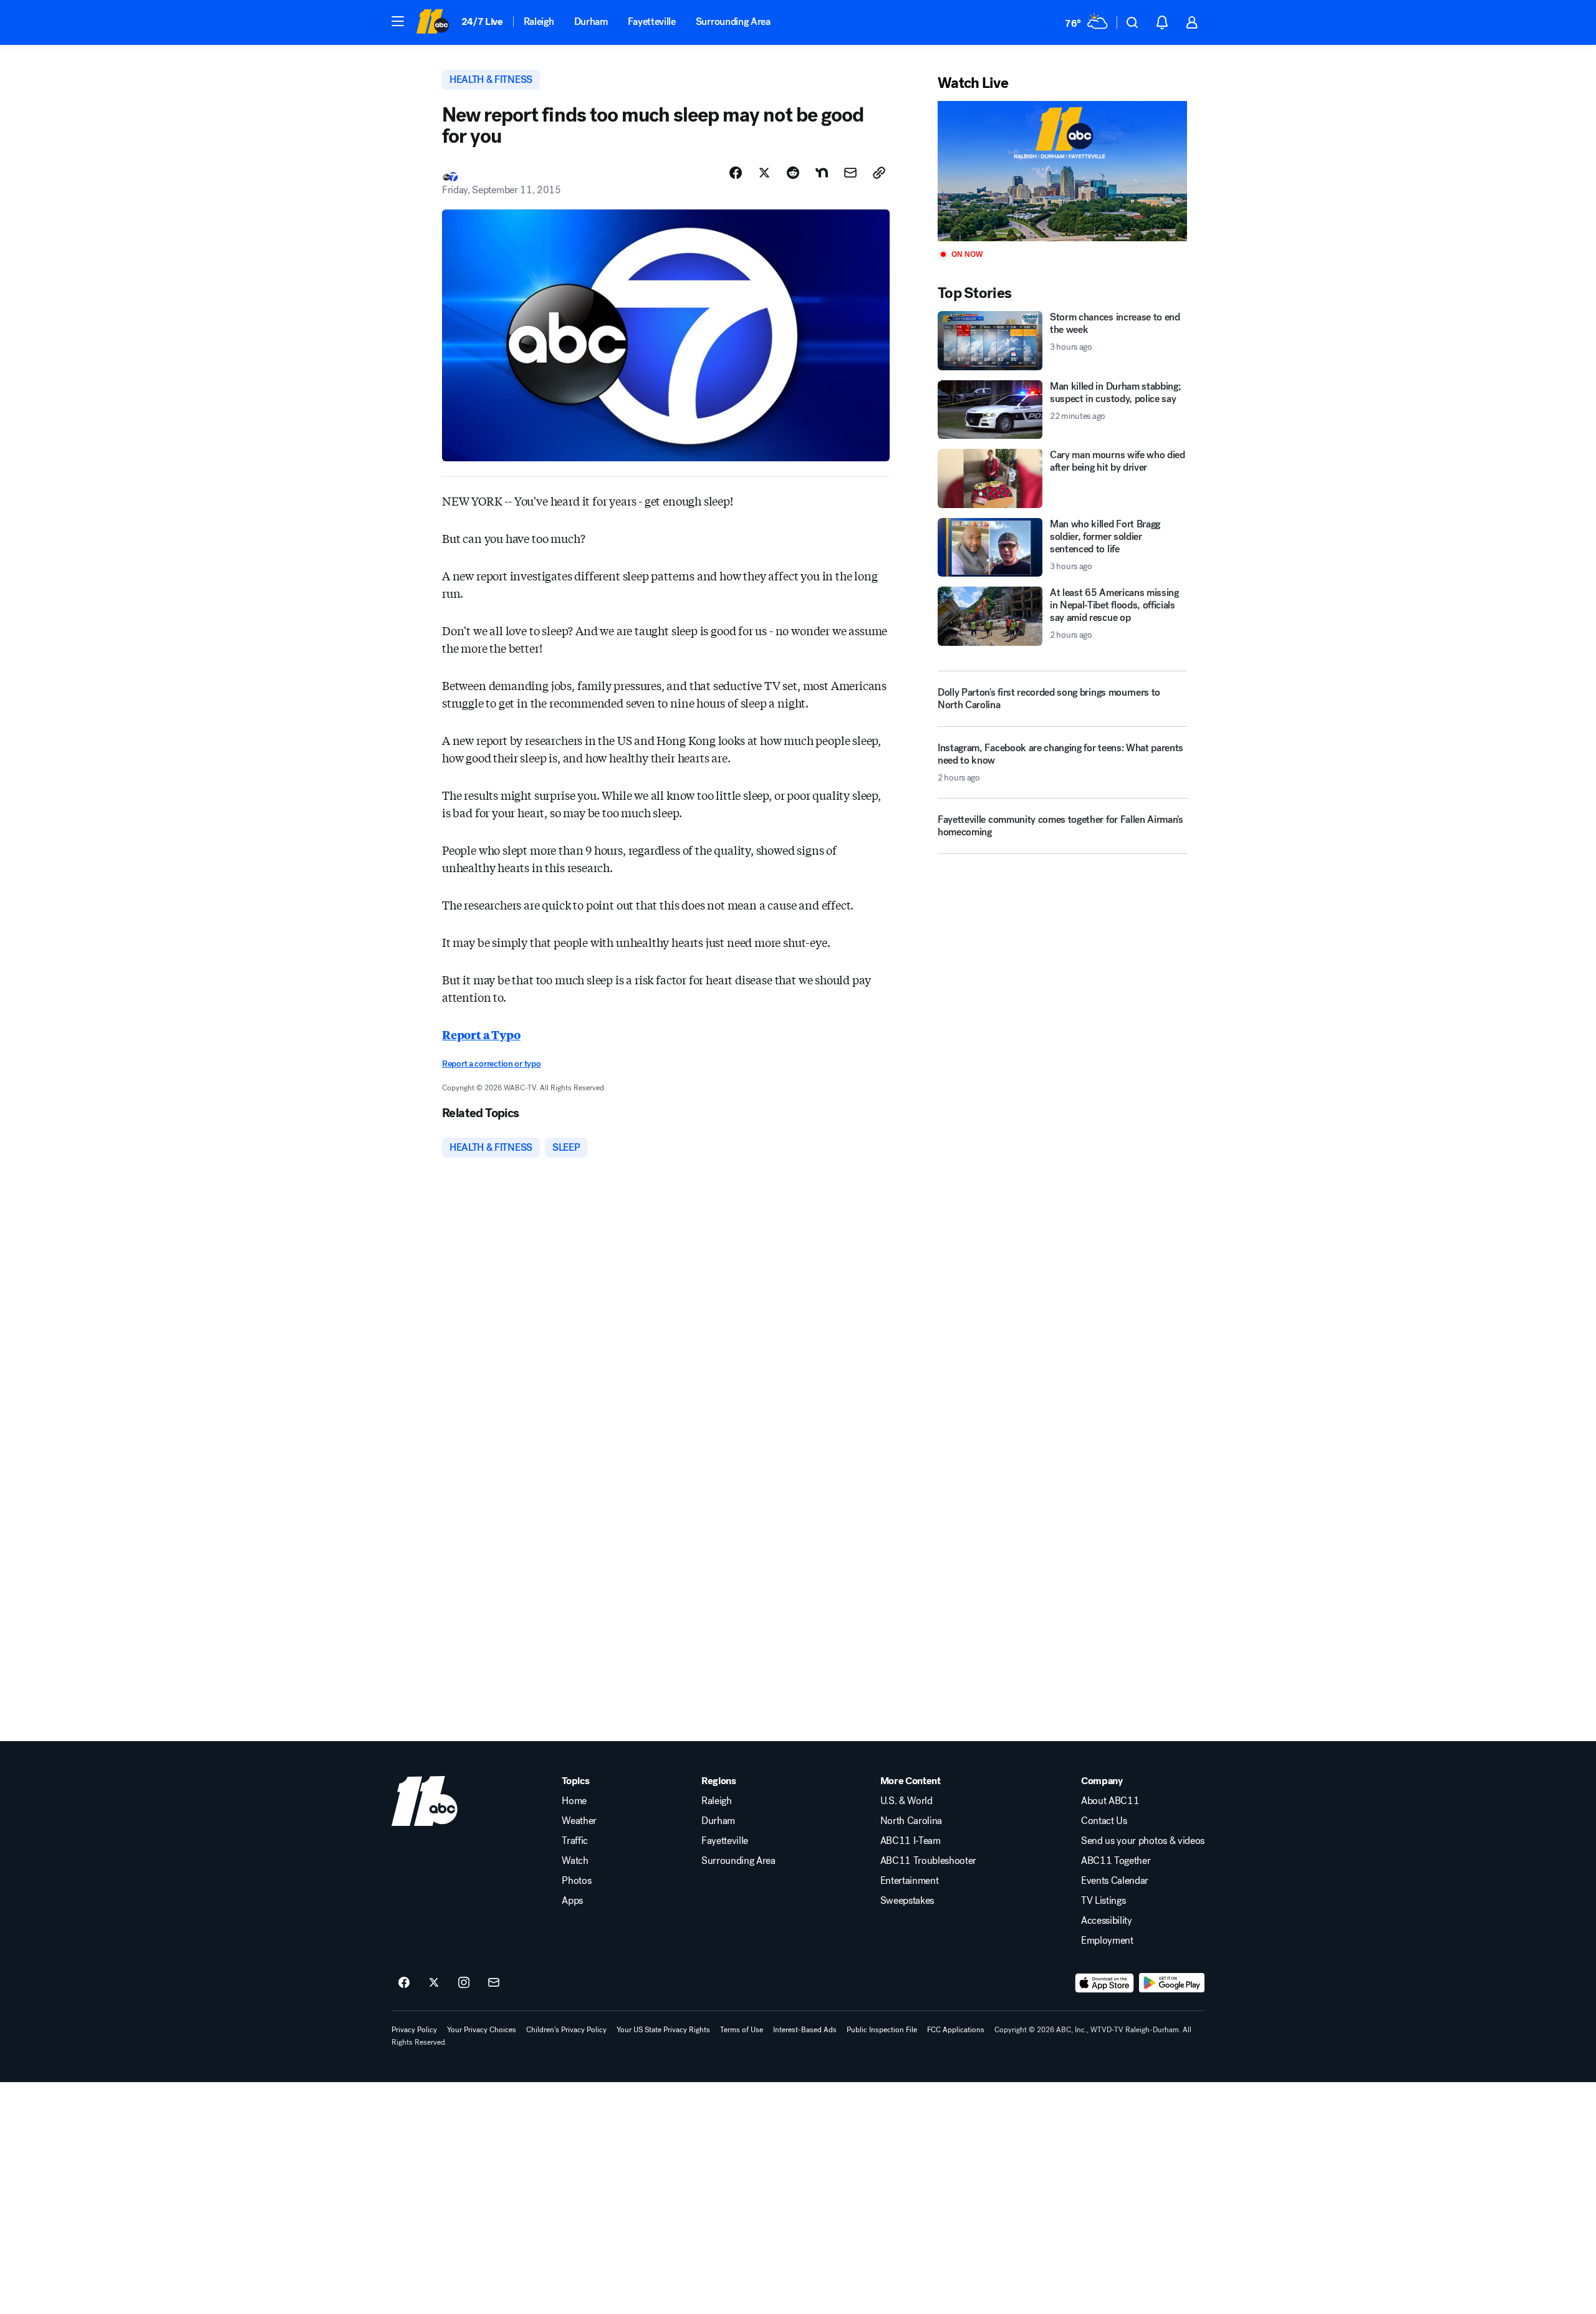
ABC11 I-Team (911, 1841)
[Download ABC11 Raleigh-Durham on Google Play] (1172, 1983)
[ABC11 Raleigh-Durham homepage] (432, 22)
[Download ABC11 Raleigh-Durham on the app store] (1105, 1983)
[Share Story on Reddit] (793, 173)
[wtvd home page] (425, 1801)
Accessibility (1107, 1921)
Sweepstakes (907, 1901)
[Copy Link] (879, 173)
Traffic (575, 1841)
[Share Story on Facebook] (736, 173)
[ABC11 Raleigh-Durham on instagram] (464, 1983)
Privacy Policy (414, 2030)
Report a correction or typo (491, 1064)
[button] (398, 21)
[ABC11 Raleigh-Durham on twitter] (434, 1983)
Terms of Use (742, 2030)
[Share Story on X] (764, 173)
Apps (572, 1901)
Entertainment (910, 1881)
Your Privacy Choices (482, 2030)
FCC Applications (956, 2030)
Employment (1107, 1941)
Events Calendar (1115, 1881)
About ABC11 (1110, 1801)
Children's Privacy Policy (566, 2030)
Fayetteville (652, 22)
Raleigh (539, 22)
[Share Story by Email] (850, 173)
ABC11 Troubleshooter (929, 1861)
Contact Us (1104, 1821)
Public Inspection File (882, 2030)
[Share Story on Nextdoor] (822, 173)
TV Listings (1103, 1901)
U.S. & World (906, 1801)
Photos (576, 1881)
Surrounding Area (733, 22)
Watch (575, 1861)
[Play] (1062, 171)
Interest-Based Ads (805, 2030)
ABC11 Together (1116, 1861)
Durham (591, 22)
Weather (579, 1821)
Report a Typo (481, 1034)
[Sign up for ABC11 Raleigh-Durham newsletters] (494, 1983)
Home (574, 1801)
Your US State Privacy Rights (663, 2030)
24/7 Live (482, 22)
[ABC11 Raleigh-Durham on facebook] (404, 1983)
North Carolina (911, 1821)
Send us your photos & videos (1143, 1841)
